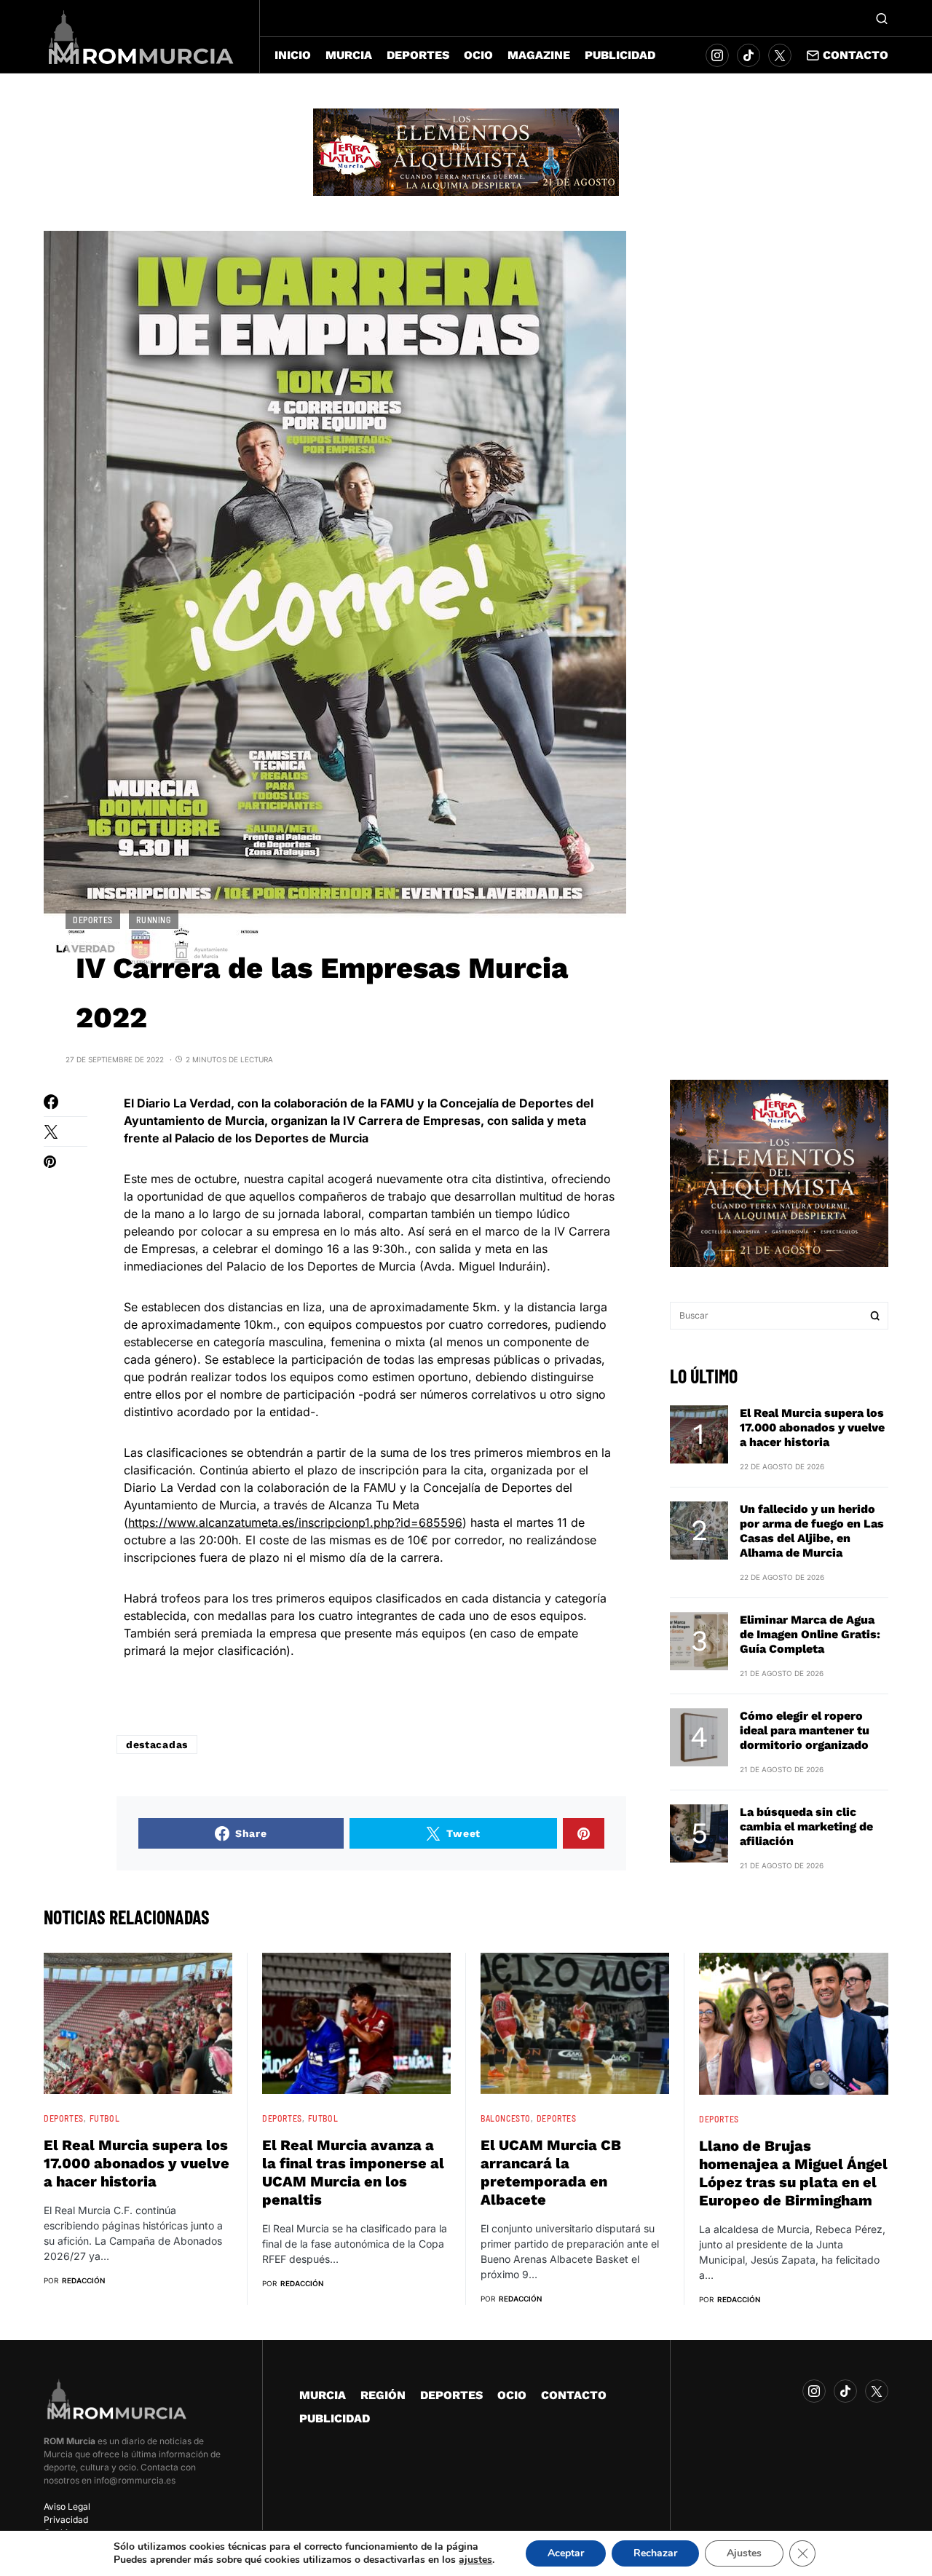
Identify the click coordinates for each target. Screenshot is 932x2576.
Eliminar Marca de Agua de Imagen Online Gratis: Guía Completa (810, 1633)
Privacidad (66, 2520)
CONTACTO (574, 2395)
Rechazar (655, 2553)
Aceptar (566, 2553)
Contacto (856, 55)
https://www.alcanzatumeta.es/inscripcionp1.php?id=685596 (295, 1522)
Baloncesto (506, 2118)
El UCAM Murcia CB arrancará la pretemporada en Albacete (551, 2172)
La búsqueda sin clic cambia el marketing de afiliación (806, 1826)
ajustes (475, 2560)
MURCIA (323, 2395)
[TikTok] (749, 55)
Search (875, 1316)
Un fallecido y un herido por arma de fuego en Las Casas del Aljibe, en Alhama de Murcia (812, 1530)
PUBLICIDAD (335, 2418)
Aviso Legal (67, 2506)
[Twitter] (780, 55)
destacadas (157, 1745)
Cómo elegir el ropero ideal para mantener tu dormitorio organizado (805, 1730)
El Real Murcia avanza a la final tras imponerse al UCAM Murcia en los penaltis (353, 2172)
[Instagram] (717, 55)
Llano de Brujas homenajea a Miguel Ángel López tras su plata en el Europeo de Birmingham (793, 2173)
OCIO (512, 2395)
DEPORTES (93, 920)
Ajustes (744, 2553)
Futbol (105, 2118)
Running (153, 920)
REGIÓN (383, 2395)
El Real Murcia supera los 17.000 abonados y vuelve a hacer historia (812, 1427)
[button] (882, 18)
